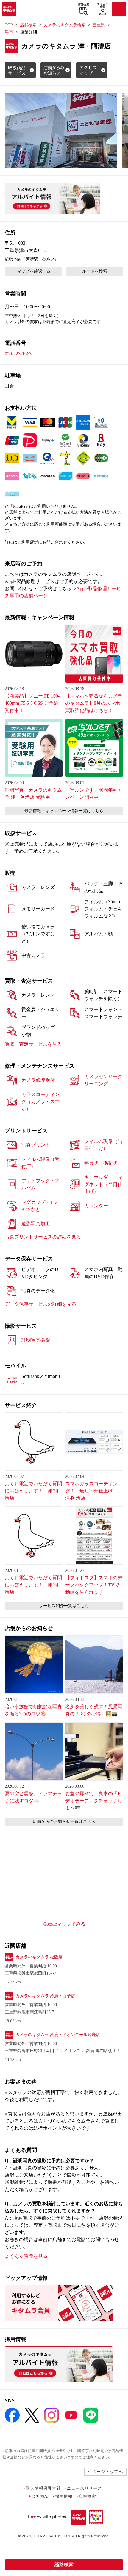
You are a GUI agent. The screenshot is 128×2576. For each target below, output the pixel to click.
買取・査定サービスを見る (33, 1044)
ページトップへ (107, 2471)
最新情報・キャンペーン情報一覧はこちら (64, 811)
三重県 (99, 25)
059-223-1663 (18, 354)
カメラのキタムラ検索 (65, 25)
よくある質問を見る (26, 2256)
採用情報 (64, 2496)
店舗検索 (83, 4)
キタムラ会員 (103, 5)
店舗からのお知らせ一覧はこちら (64, 1822)
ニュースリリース (84, 2488)
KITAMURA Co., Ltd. (52, 2536)
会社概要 (40, 2496)
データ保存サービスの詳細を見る (40, 1304)
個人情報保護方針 (43, 2488)
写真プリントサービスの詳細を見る (43, 1237)
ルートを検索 (95, 271)
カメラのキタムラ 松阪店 (39, 1957)
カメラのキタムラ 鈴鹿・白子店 (45, 1996)
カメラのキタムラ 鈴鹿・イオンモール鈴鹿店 (58, 2035)
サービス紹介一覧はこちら (64, 1606)
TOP (9, 25)
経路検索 (64, 2565)
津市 (9, 32)
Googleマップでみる (64, 1924)
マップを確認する (34, 271)
